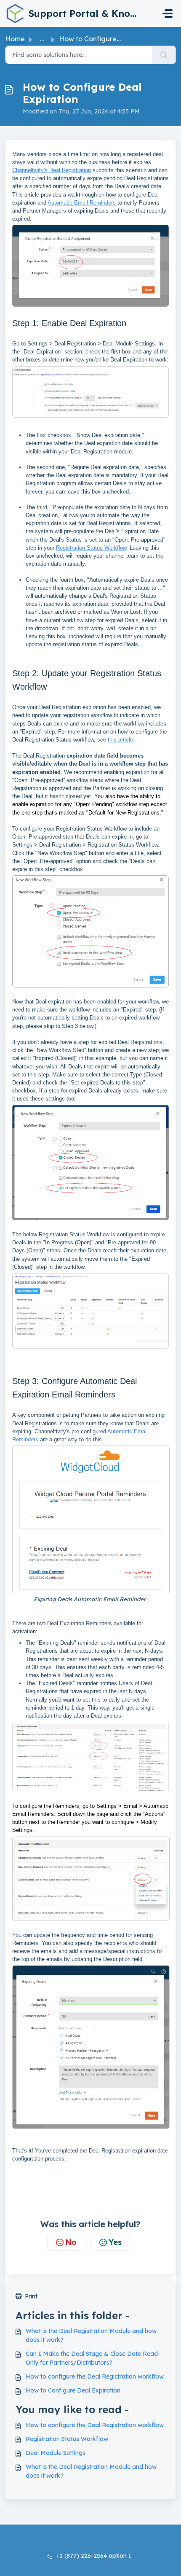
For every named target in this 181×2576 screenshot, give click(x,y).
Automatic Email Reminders (83, 203)
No (71, 2242)
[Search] (164, 55)
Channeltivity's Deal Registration (52, 170)
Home (15, 39)
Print (31, 2296)
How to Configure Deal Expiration (73, 2390)
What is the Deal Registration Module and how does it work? (91, 2335)
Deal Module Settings (56, 2453)
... (42, 39)
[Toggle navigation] (168, 13)
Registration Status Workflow (91, 548)
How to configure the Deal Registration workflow (95, 2376)
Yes (115, 2242)
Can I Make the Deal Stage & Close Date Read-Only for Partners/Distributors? (93, 2358)
